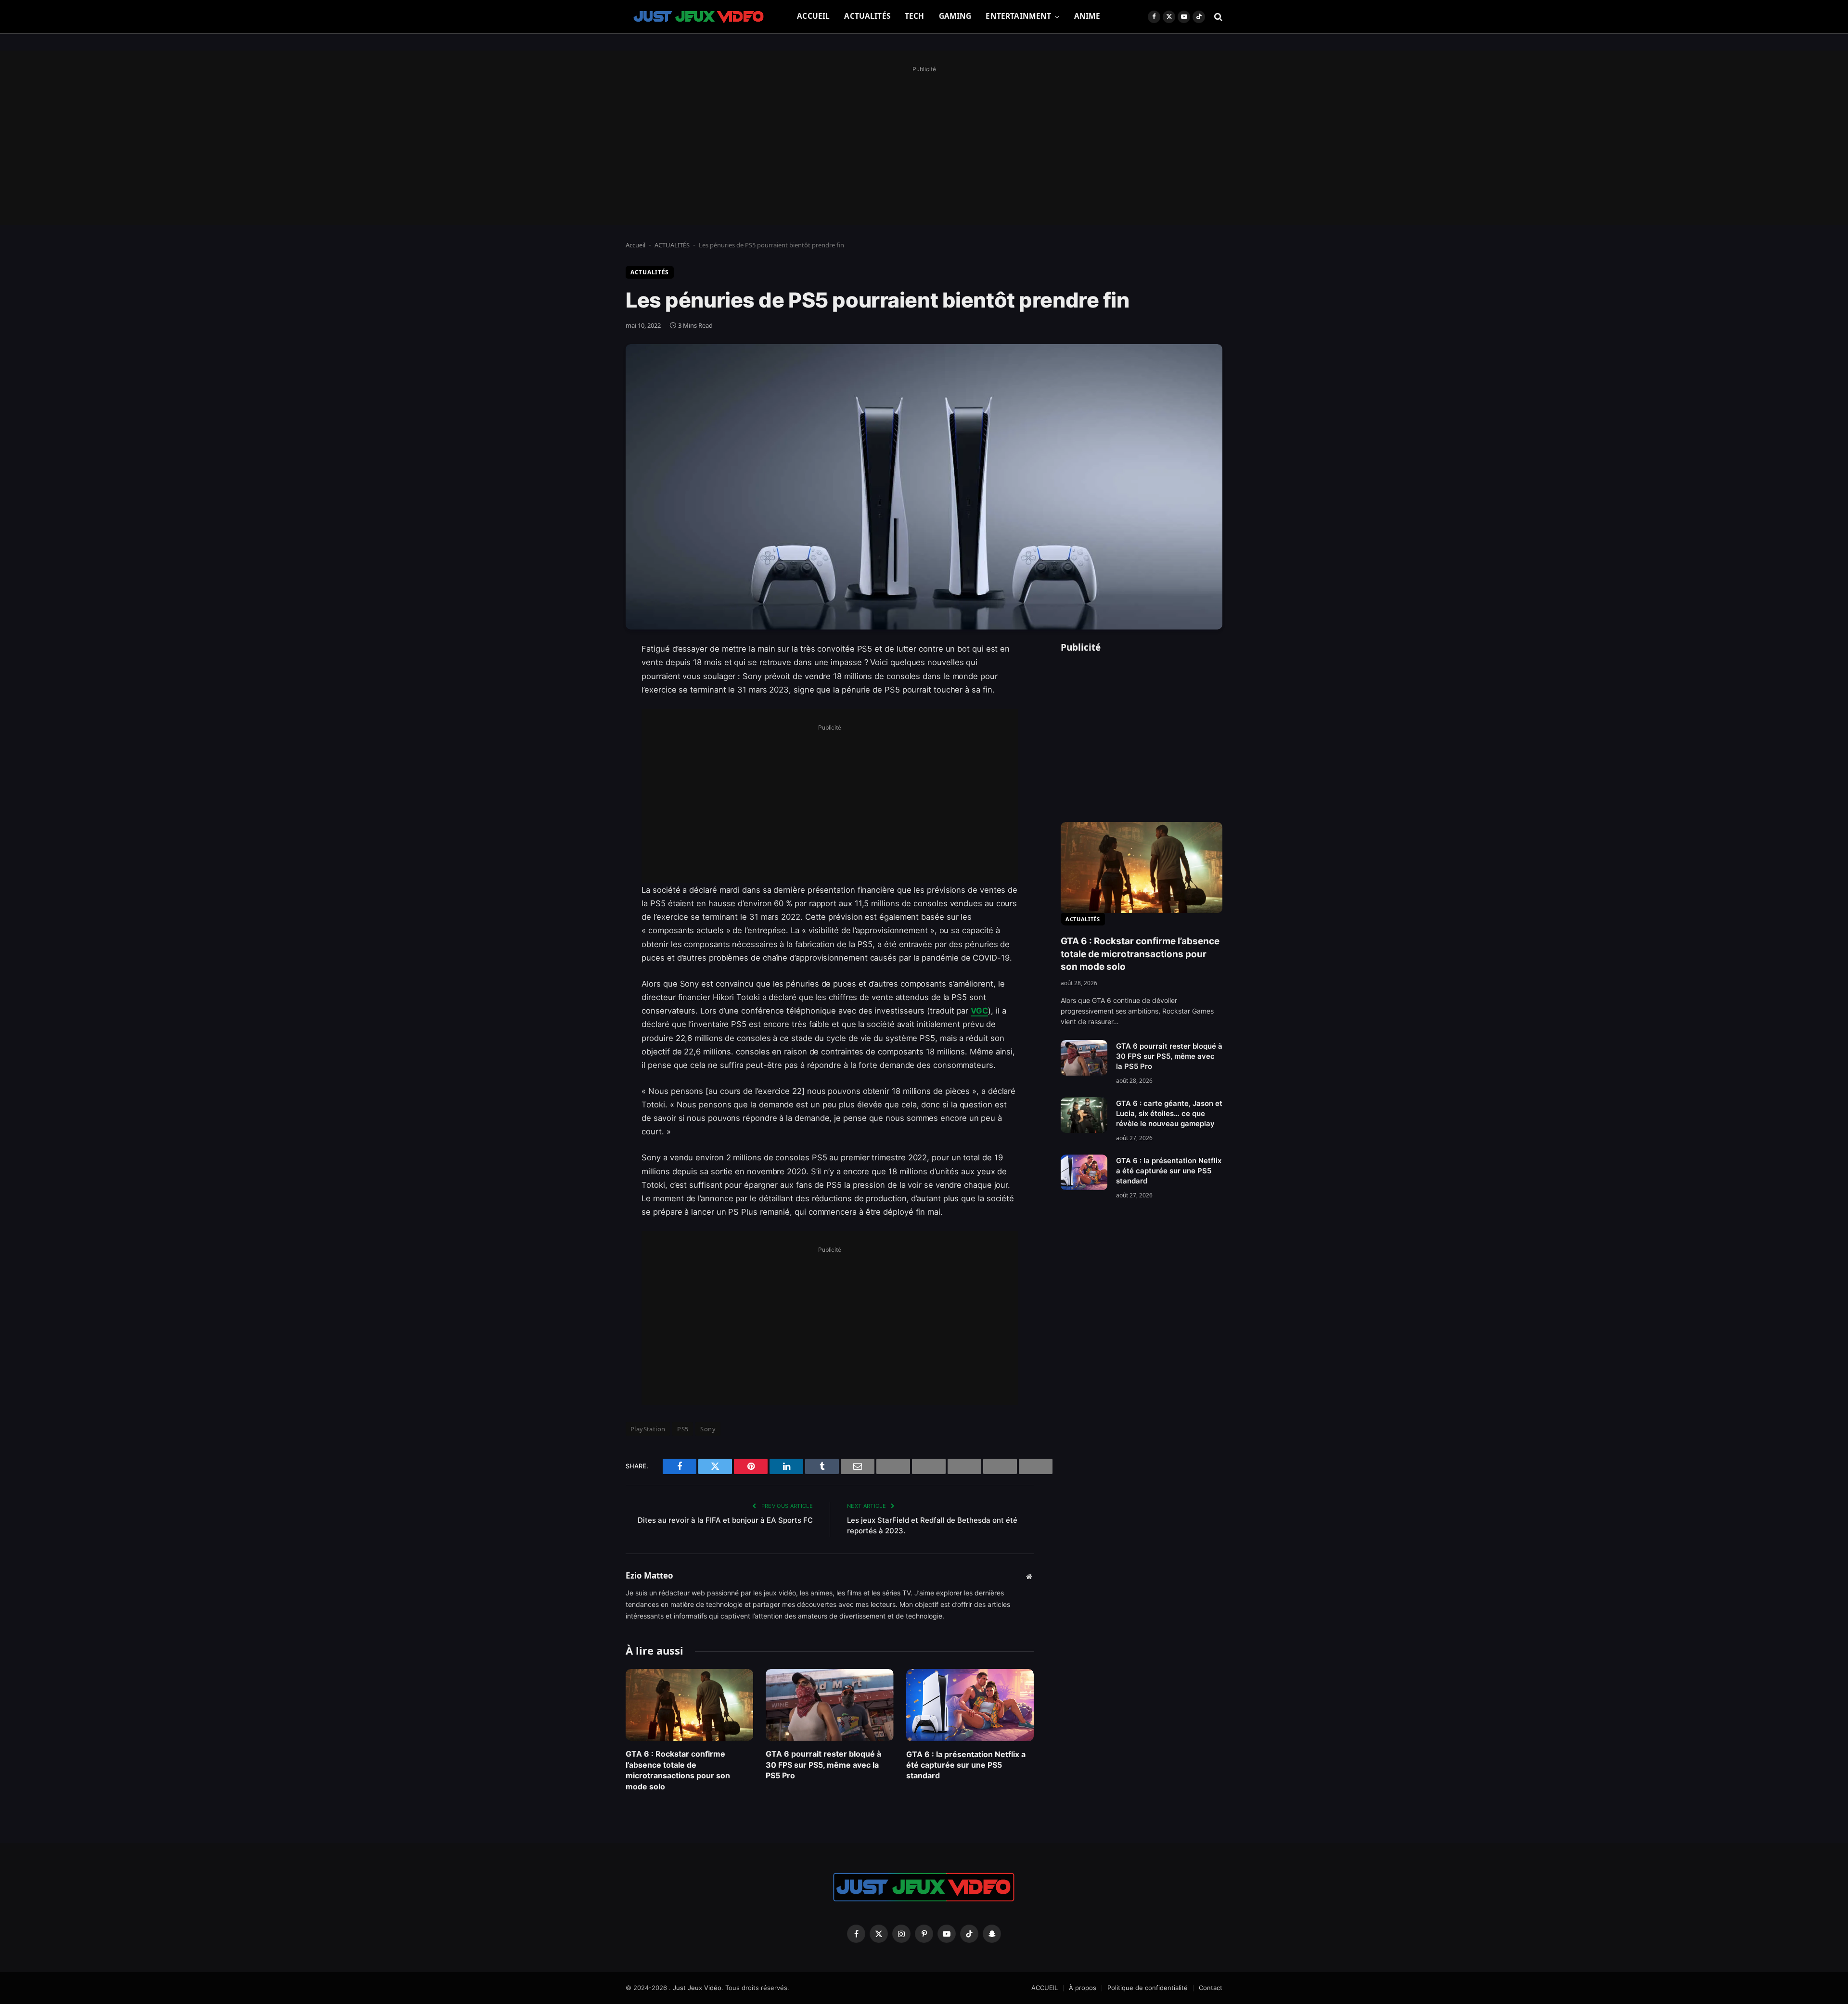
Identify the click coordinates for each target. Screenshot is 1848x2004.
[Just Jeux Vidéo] (699, 17)
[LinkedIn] (592, 723)
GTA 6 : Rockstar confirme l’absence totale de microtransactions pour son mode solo (678, 1770)
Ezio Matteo (649, 1576)
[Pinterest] (592, 748)
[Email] (592, 772)
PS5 (683, 1429)
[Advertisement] (924, 143)
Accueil (635, 245)
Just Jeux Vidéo (697, 1988)
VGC (979, 1011)
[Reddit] (592, 846)
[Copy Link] (592, 895)
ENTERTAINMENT (1018, 16)
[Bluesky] (592, 797)
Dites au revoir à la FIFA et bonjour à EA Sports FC (725, 1520)
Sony (708, 1429)
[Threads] (592, 871)
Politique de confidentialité (1148, 1988)
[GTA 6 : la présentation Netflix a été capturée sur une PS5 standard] (970, 1705)
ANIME (1087, 16)
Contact (1211, 1988)
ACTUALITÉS (867, 16)
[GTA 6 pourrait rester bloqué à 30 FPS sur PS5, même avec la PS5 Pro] (829, 1705)
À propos (1083, 1988)
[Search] (1217, 17)
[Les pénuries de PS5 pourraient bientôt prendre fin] (924, 487)
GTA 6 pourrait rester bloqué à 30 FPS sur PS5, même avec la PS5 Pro (823, 1765)
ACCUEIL (813, 16)
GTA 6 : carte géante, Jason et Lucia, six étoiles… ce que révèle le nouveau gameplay (1169, 1113)
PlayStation (648, 1429)
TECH (915, 16)
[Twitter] (592, 699)
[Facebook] (592, 674)
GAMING (955, 16)
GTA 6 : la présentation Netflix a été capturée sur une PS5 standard (966, 1765)
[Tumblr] (592, 822)
